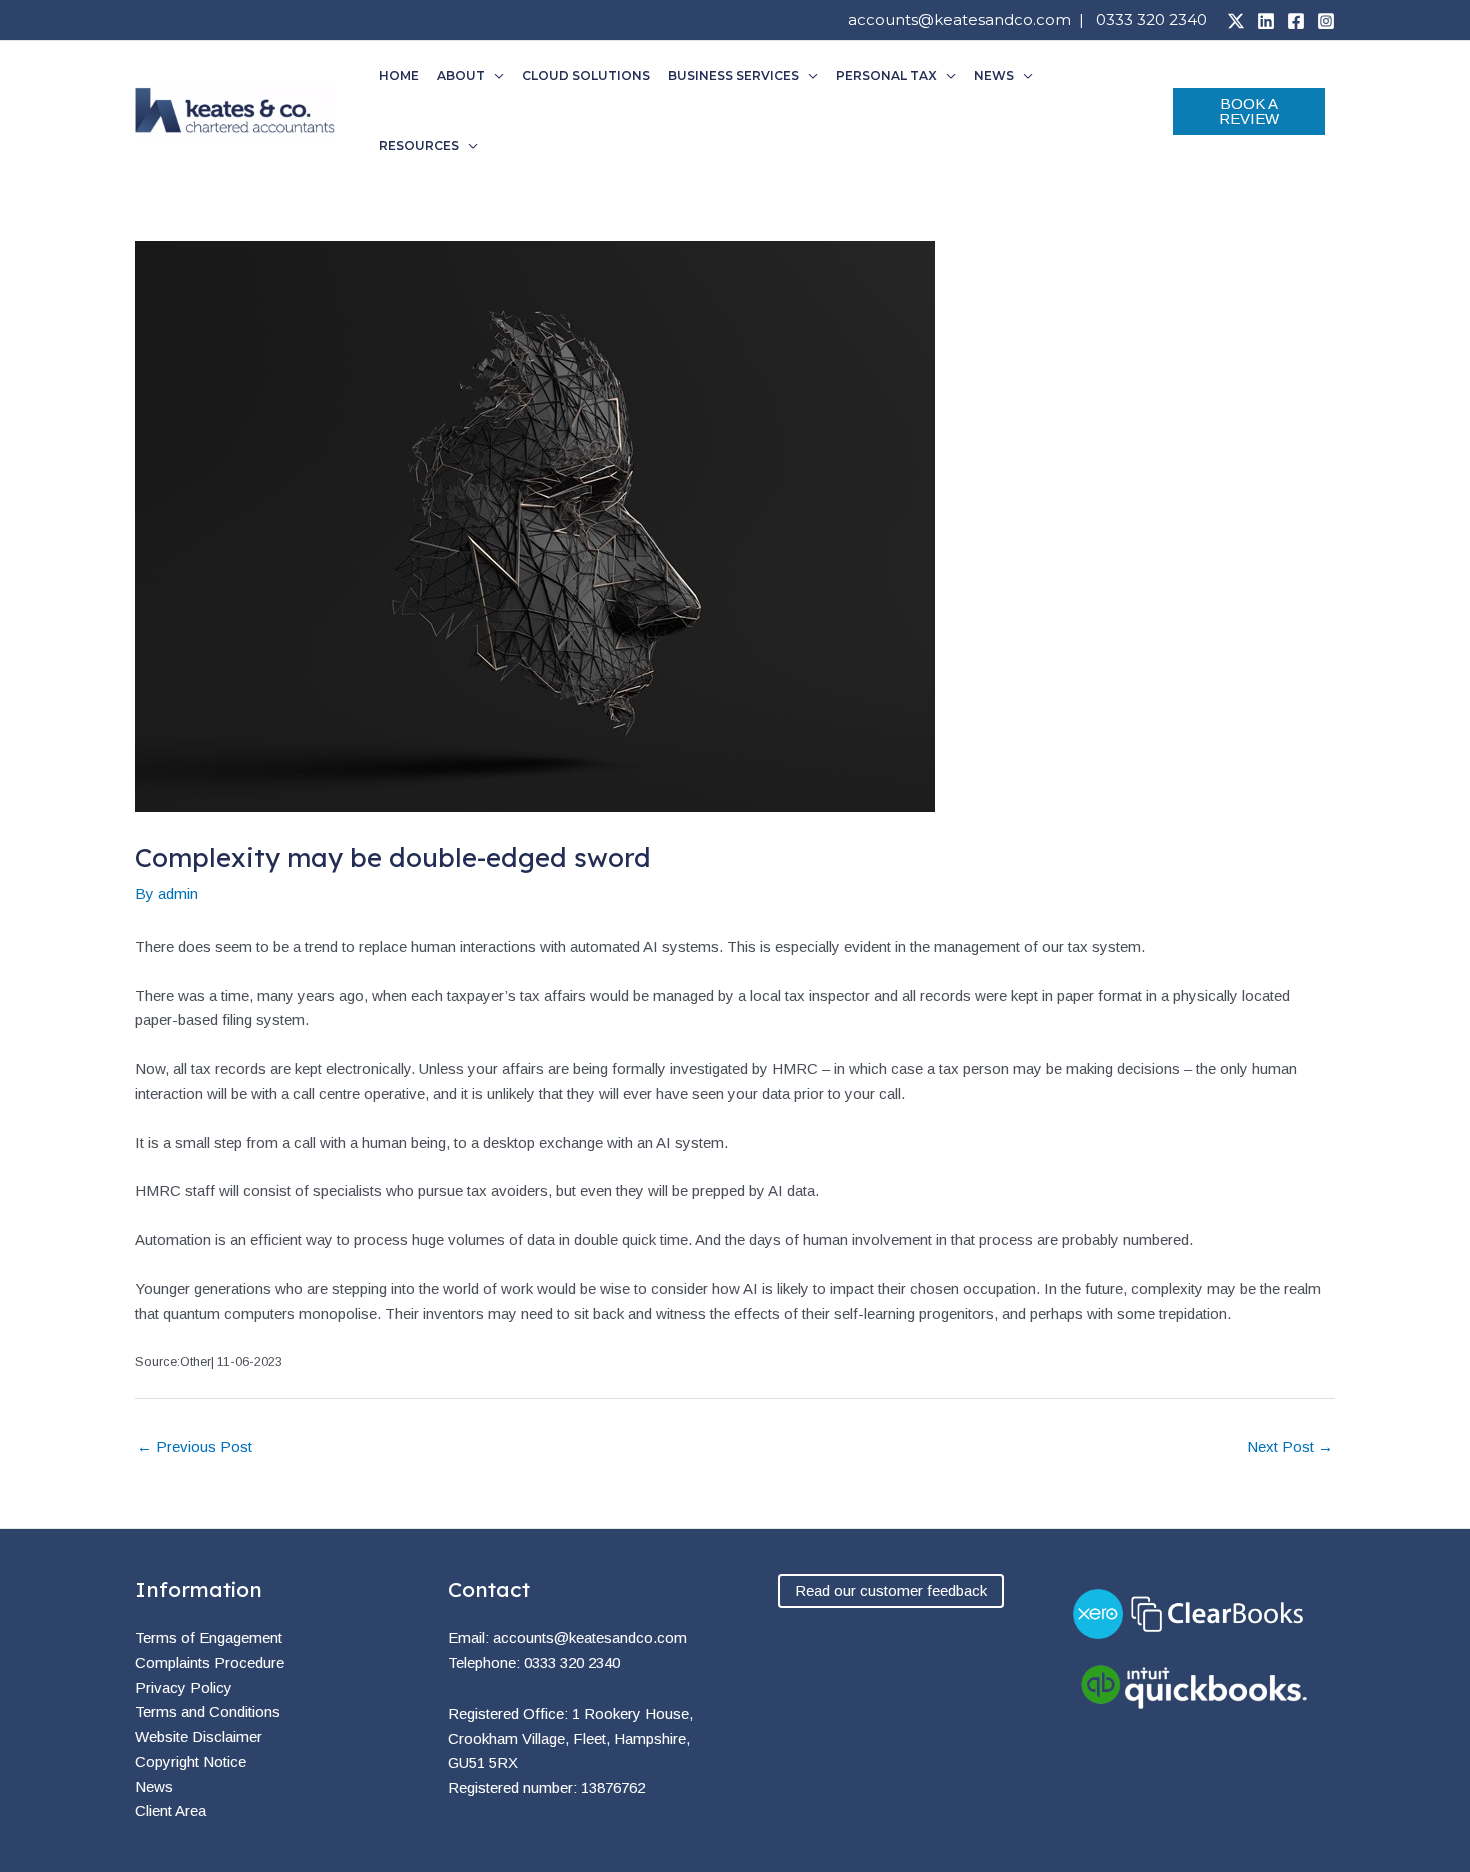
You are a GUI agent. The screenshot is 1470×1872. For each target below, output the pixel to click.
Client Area (170, 1810)
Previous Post (194, 1446)
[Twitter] (1236, 21)
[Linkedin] (1266, 21)
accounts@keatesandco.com (959, 19)
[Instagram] (1326, 21)
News (154, 1786)
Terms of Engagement (208, 1637)
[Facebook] (1296, 21)
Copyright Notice (190, 1761)
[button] (494, 76)
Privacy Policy (183, 1687)
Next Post (1290, 1446)
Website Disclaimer (198, 1736)
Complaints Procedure (209, 1662)
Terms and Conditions (207, 1711)
